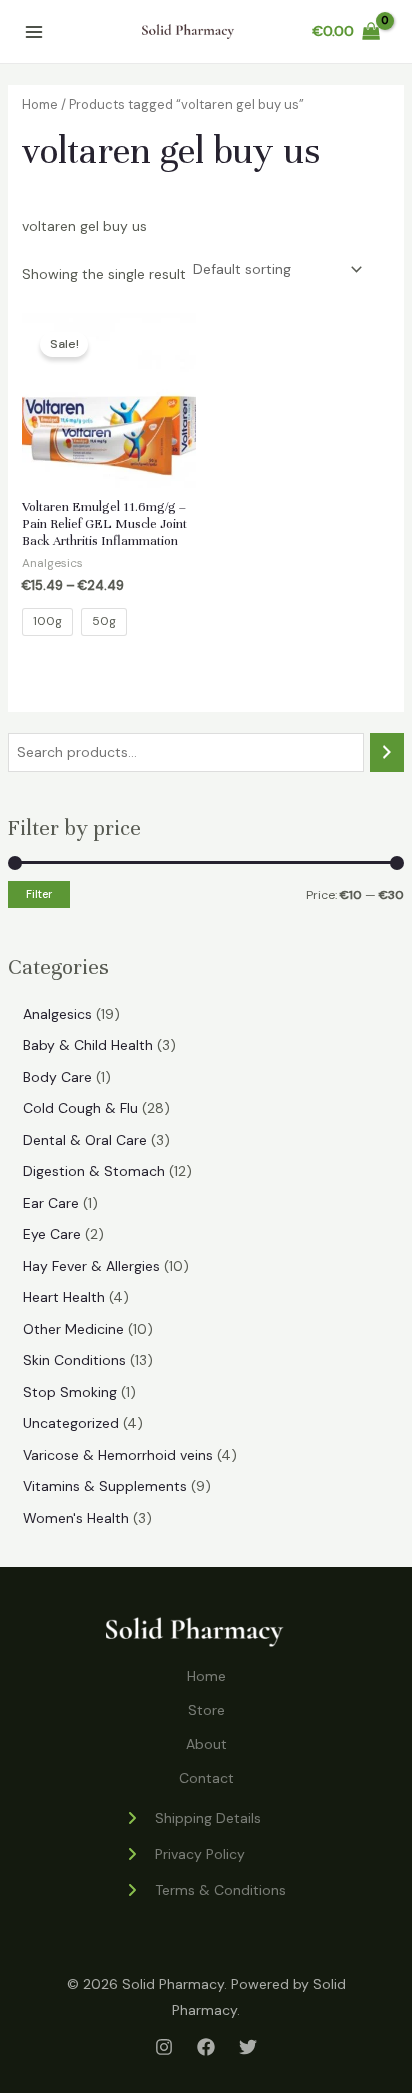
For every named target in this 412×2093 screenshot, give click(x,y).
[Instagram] (164, 2047)
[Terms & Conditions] (205, 1890)
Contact (206, 1778)
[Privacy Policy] (184, 1854)
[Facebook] (206, 2047)
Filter (39, 894)
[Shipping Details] (192, 1818)
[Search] (387, 752)
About (206, 1744)
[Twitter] (248, 2047)
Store (206, 1710)
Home (40, 104)
